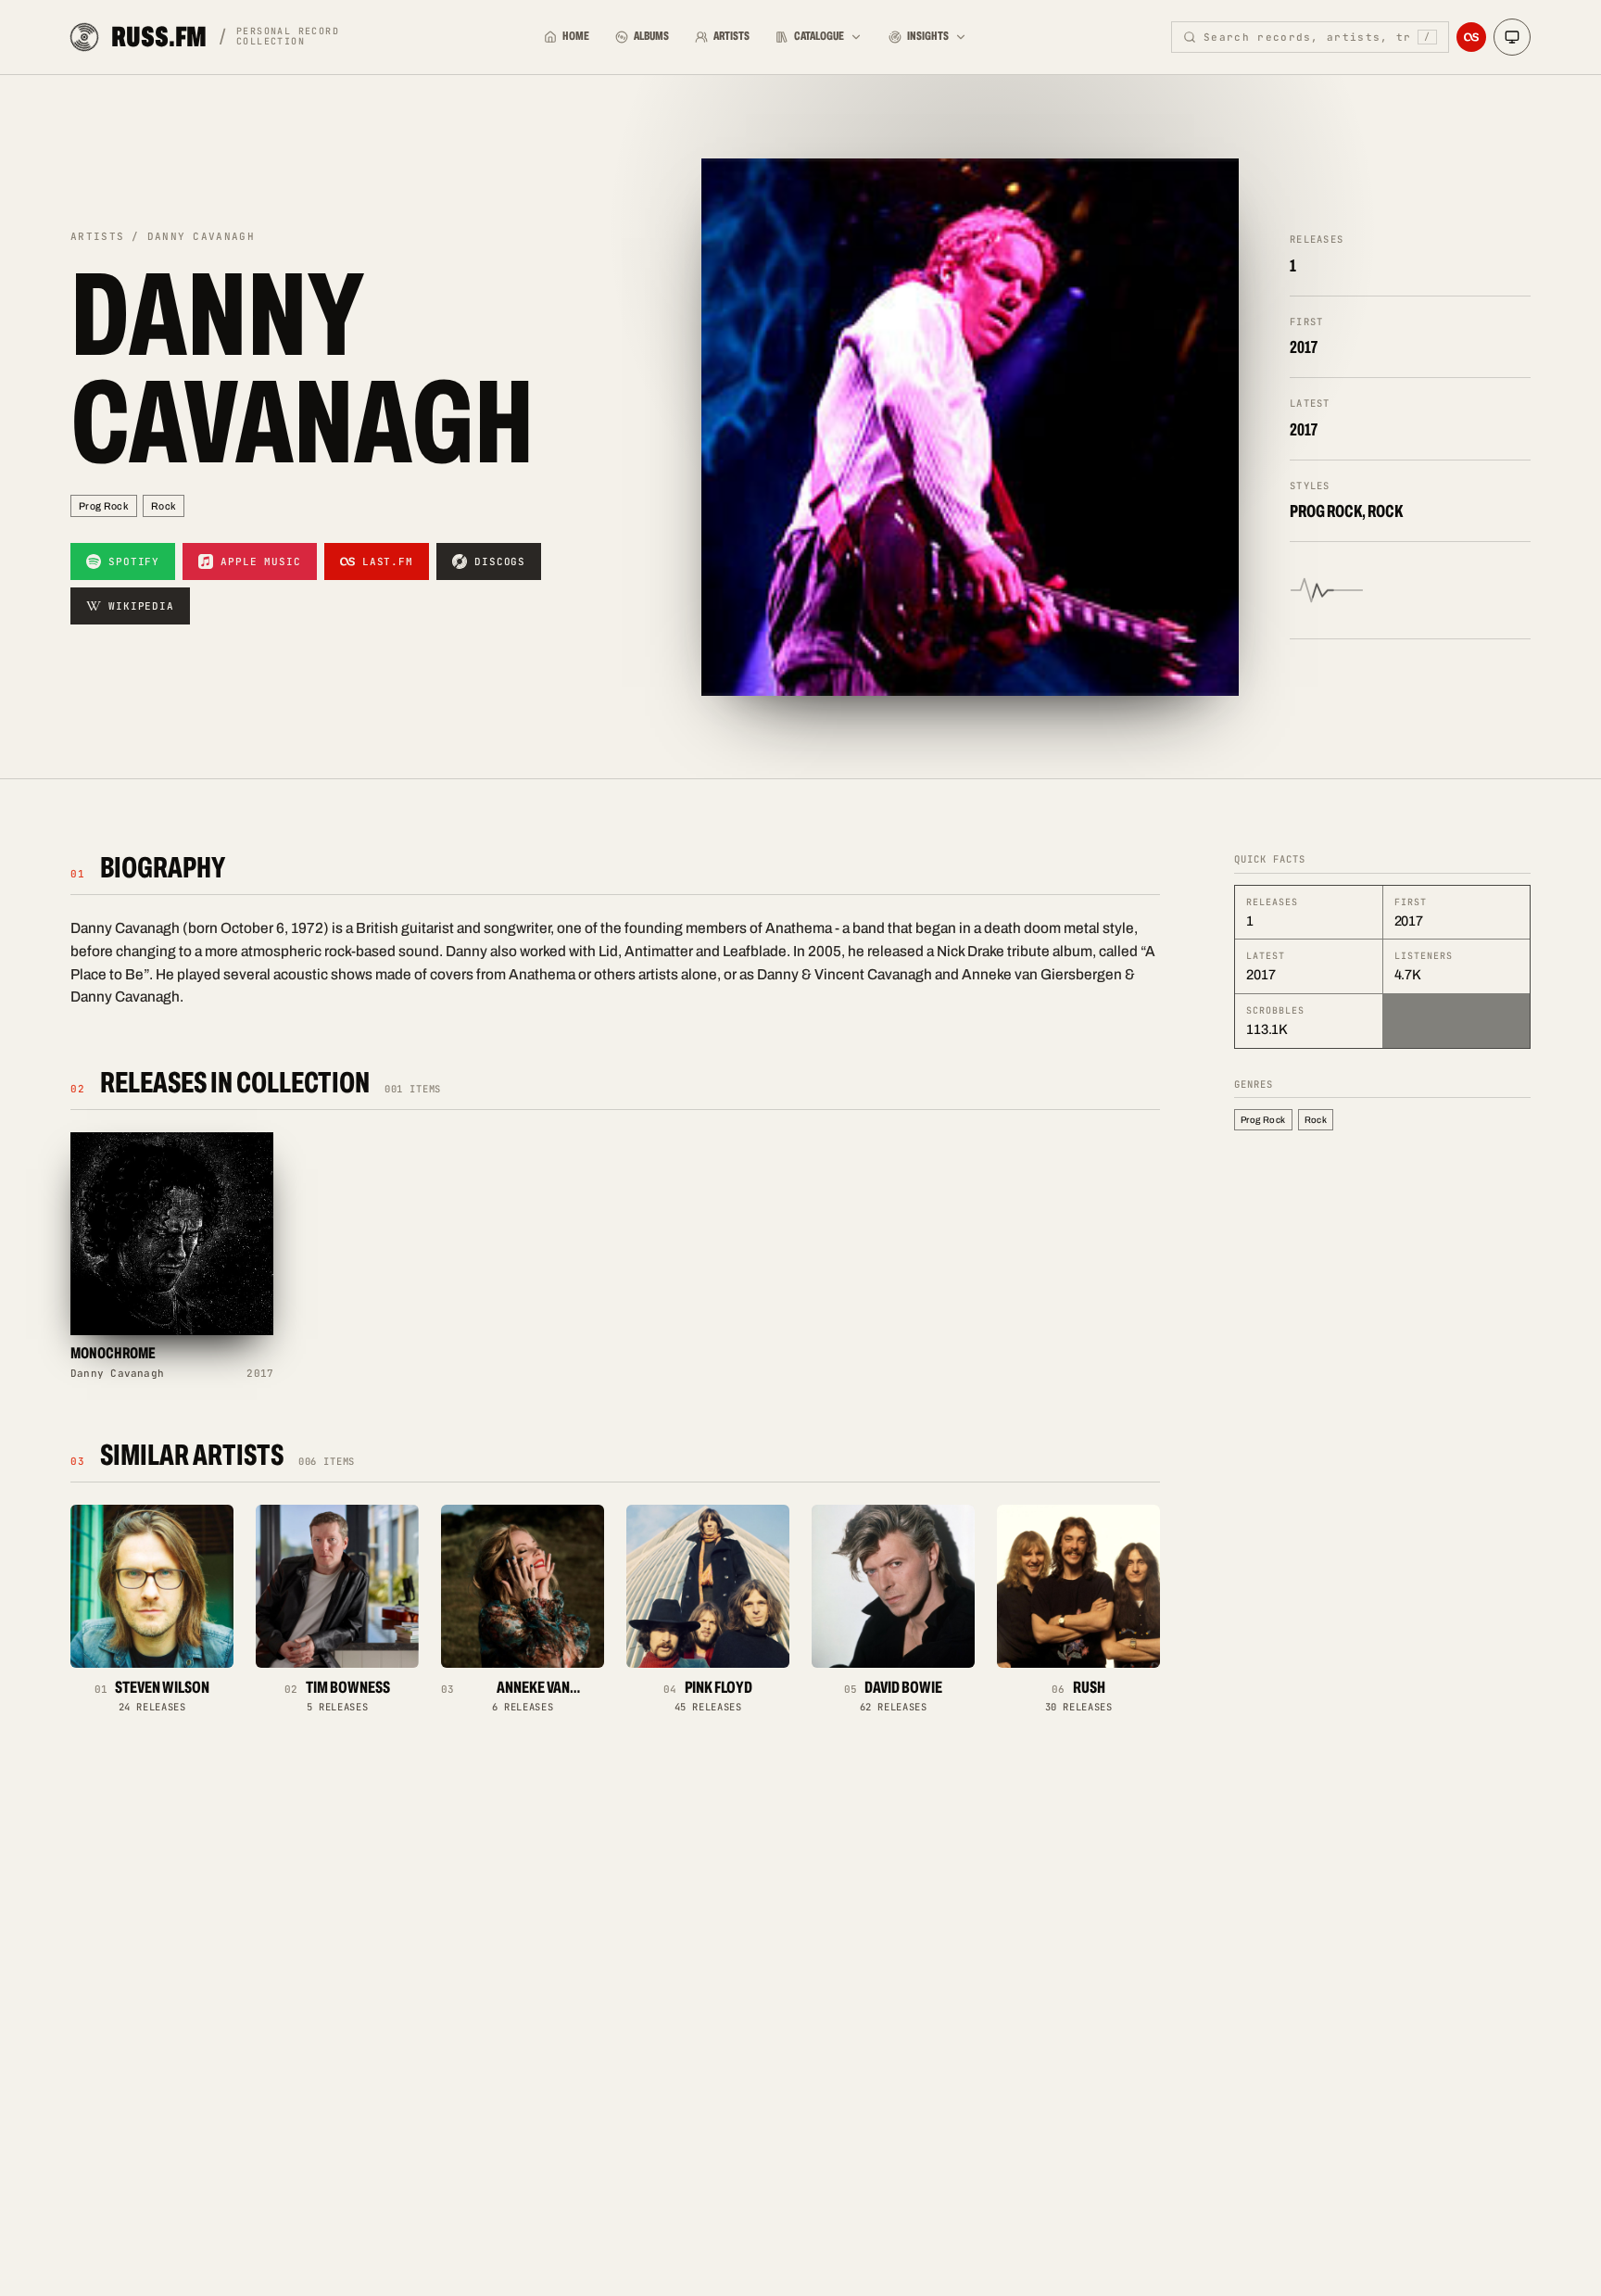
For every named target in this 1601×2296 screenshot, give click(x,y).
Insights (928, 36)
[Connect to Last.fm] (1471, 37)
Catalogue (819, 36)
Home (576, 36)
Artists (731, 36)
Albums (651, 36)
